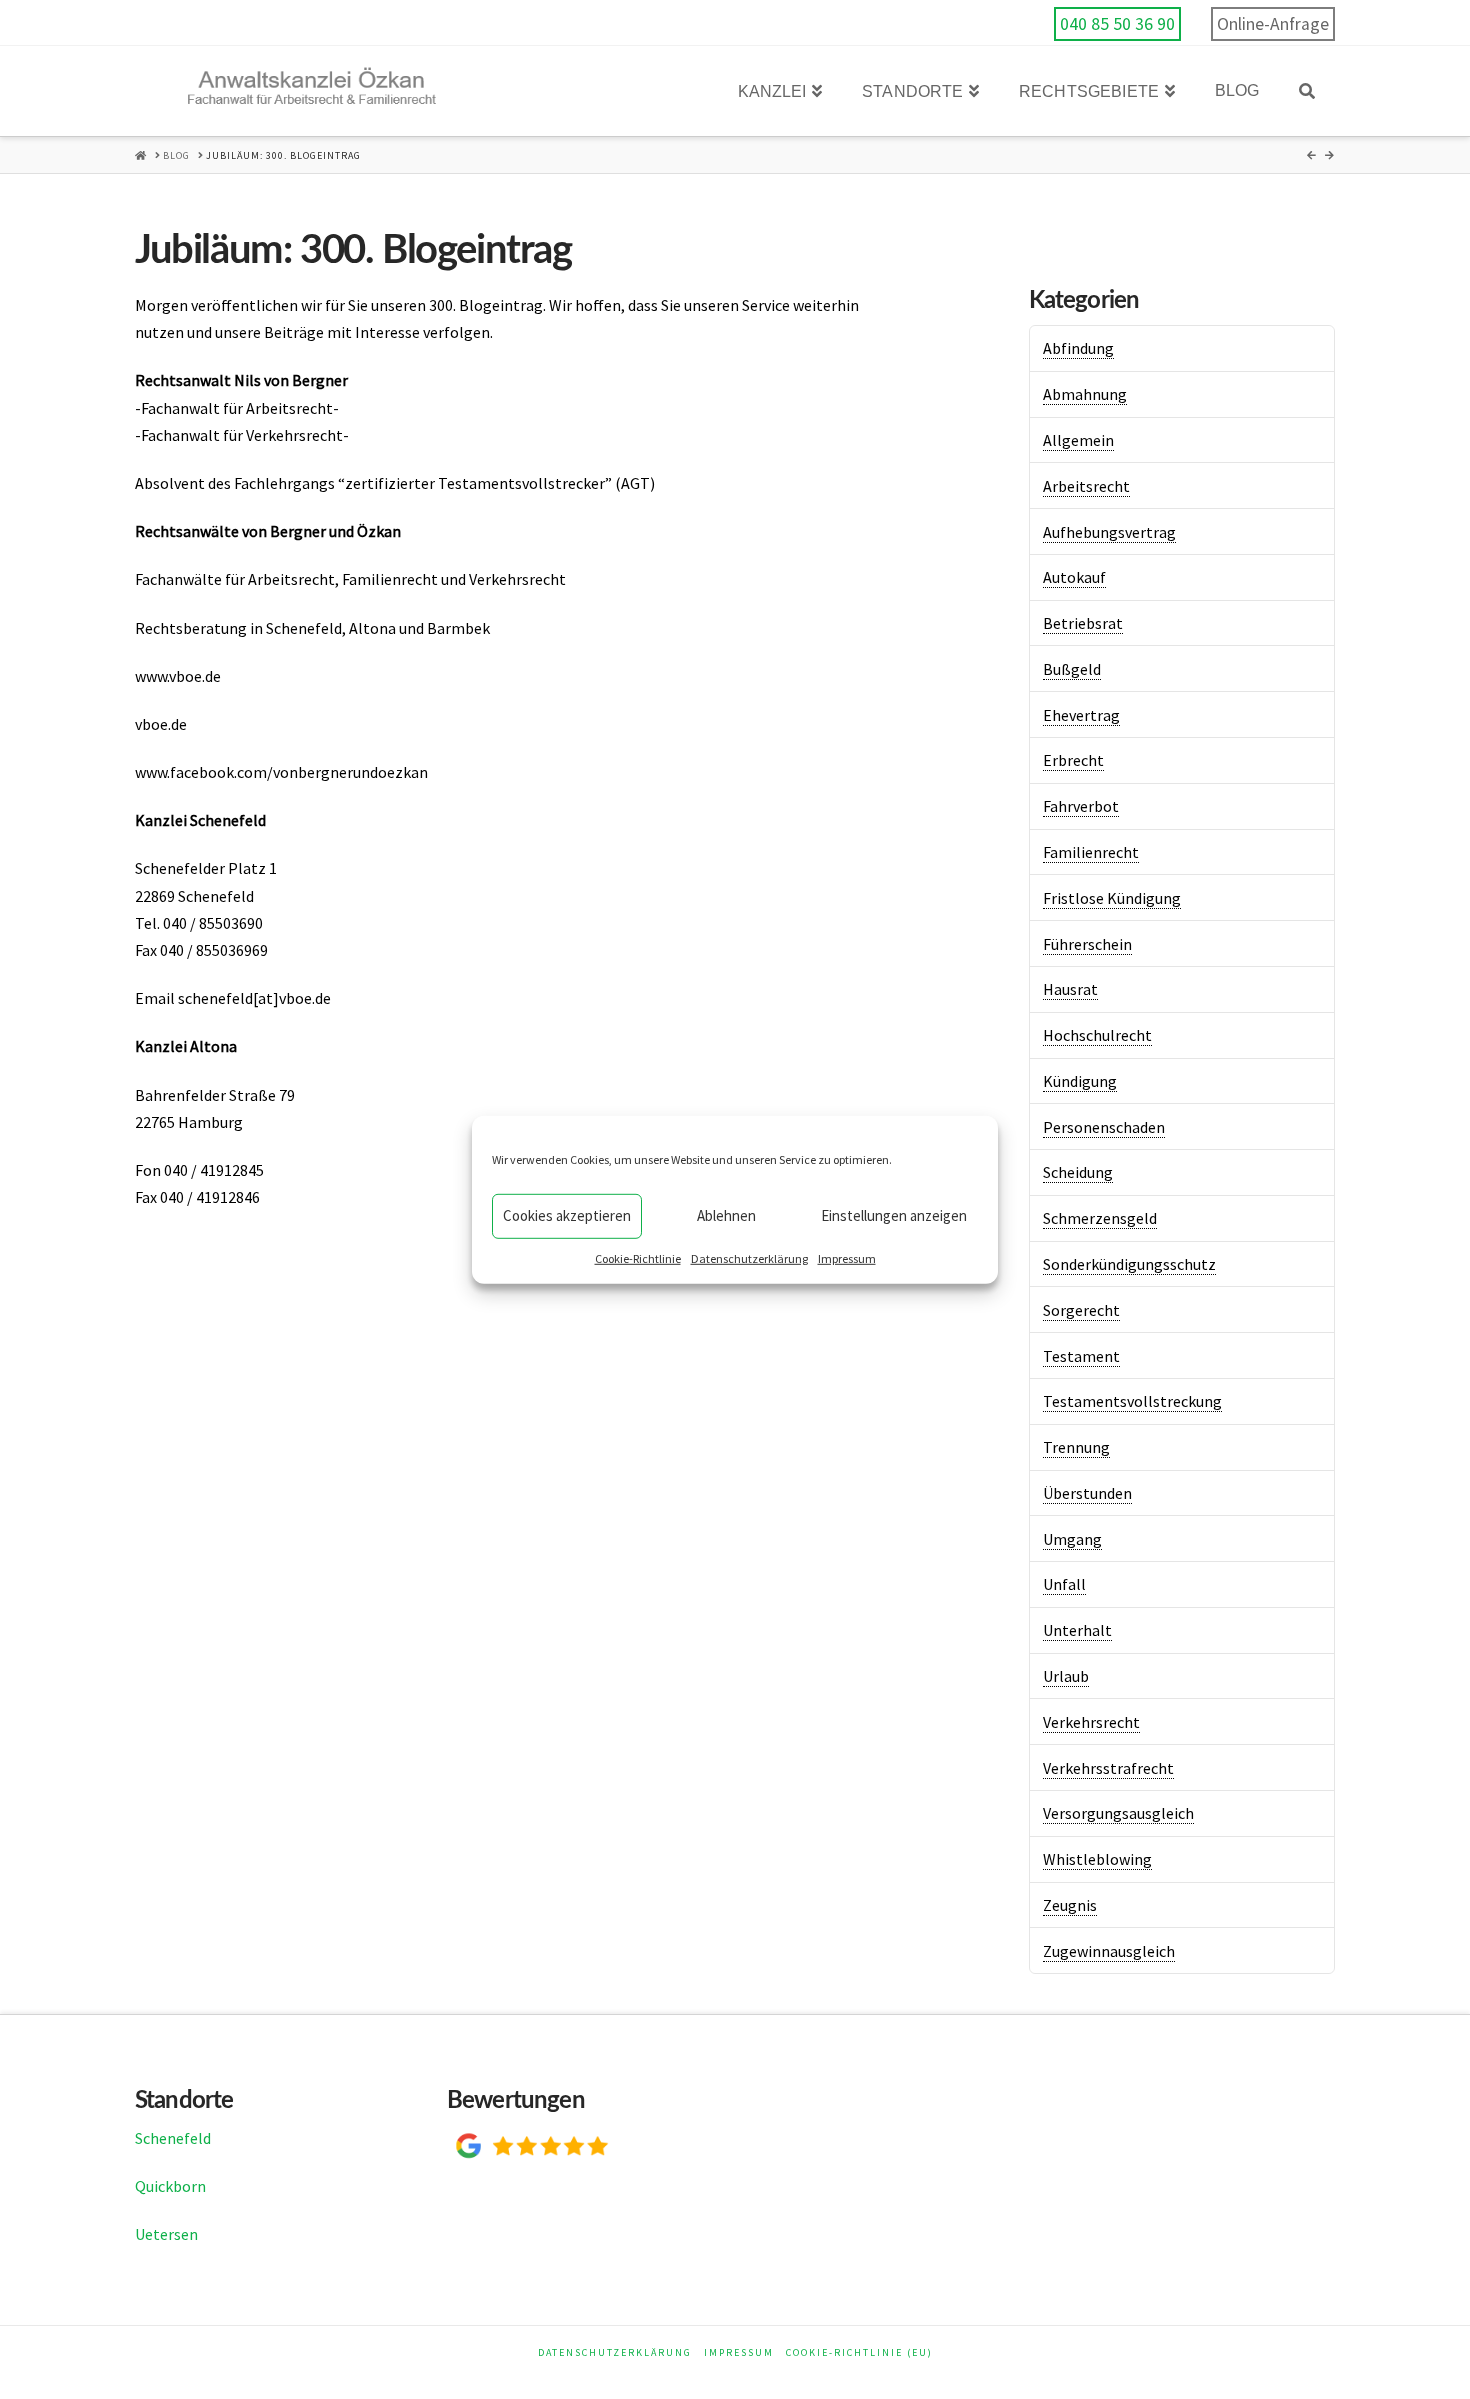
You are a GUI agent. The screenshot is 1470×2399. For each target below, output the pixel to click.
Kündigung (1080, 1081)
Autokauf (1074, 577)
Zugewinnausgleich (1109, 1951)
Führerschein (1087, 944)
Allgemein (1078, 440)
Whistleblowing (1097, 1859)
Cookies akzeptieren (567, 1215)
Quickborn (170, 2186)
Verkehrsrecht (1091, 1722)
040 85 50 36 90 (1117, 24)
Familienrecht (1091, 852)
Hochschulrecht (1097, 1035)
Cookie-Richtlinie (638, 1257)
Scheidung (1078, 1172)
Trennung (1076, 1447)
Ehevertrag (1081, 715)
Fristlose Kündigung (1112, 898)
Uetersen (166, 2234)
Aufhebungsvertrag (1109, 532)
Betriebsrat (1083, 623)
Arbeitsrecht (1086, 486)
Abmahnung (1085, 394)
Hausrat (1070, 989)
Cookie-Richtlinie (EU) (859, 2352)
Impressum (847, 1257)
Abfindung (1078, 348)
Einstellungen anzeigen (894, 1215)
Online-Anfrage (1273, 24)
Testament (1081, 1356)
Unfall (1064, 1584)
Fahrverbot (1081, 806)
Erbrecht (1073, 760)
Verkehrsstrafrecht (1108, 1768)
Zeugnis (1070, 1905)
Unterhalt (1077, 1630)
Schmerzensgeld (1100, 1218)
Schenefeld (173, 2138)
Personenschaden (1104, 1127)
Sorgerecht (1081, 1310)
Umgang (1072, 1539)
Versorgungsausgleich (1118, 1813)
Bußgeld (1072, 669)
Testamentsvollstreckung (1132, 1401)
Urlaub (1066, 1676)
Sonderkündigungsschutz (1129, 1264)
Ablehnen (726, 1215)
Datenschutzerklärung (749, 1257)
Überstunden (1087, 1493)
